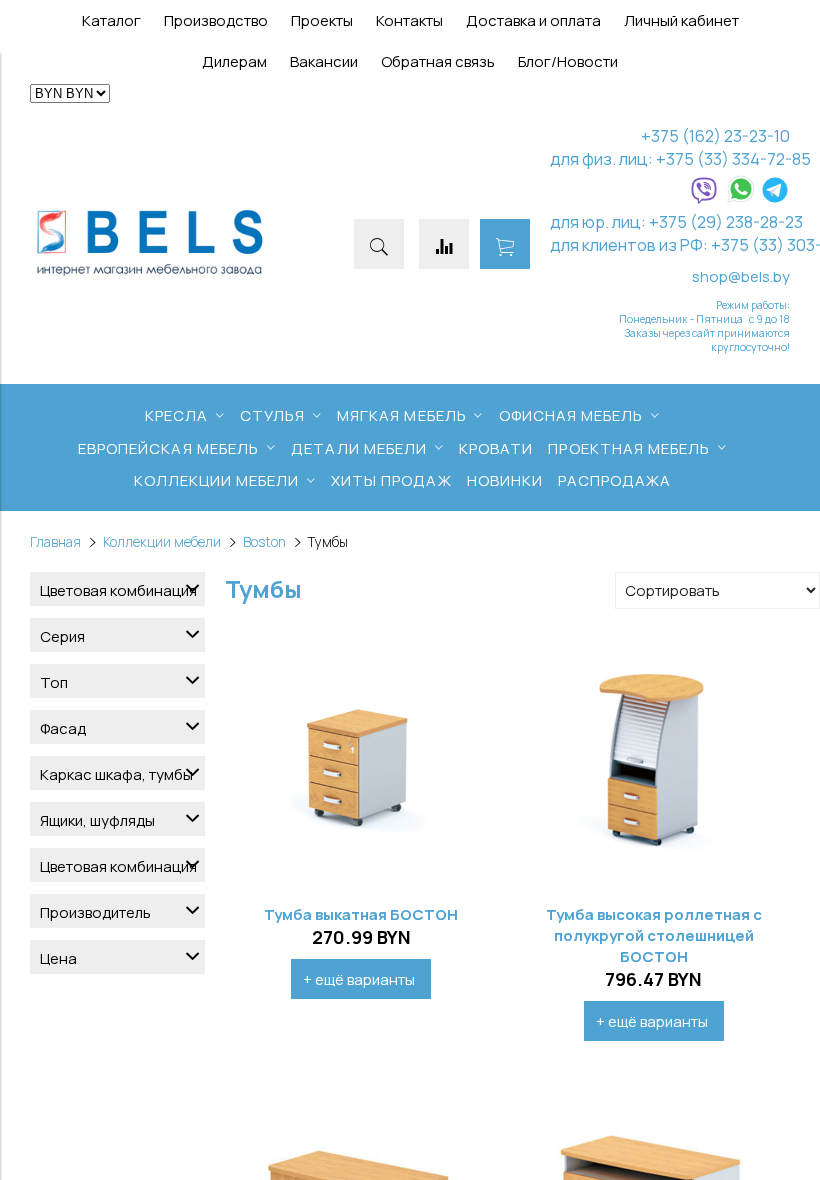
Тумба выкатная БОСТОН (361, 914)
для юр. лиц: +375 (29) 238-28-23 (676, 221)
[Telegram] (775, 198)
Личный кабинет (681, 20)
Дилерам (234, 61)
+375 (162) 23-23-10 (715, 135)
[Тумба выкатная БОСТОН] (361, 758)
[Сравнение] (444, 244)
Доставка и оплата (533, 20)
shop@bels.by (741, 276)
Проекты (322, 20)
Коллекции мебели (162, 542)
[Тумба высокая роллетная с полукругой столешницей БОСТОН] (654, 758)
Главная (55, 542)
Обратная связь (438, 61)
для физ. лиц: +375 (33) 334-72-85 (680, 158)
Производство (216, 20)
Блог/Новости (568, 61)
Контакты (409, 20)
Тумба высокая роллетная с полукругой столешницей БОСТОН (654, 935)
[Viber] (704, 198)
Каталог (111, 20)
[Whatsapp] (741, 198)
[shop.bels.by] (150, 275)
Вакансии (324, 61)
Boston (264, 542)
